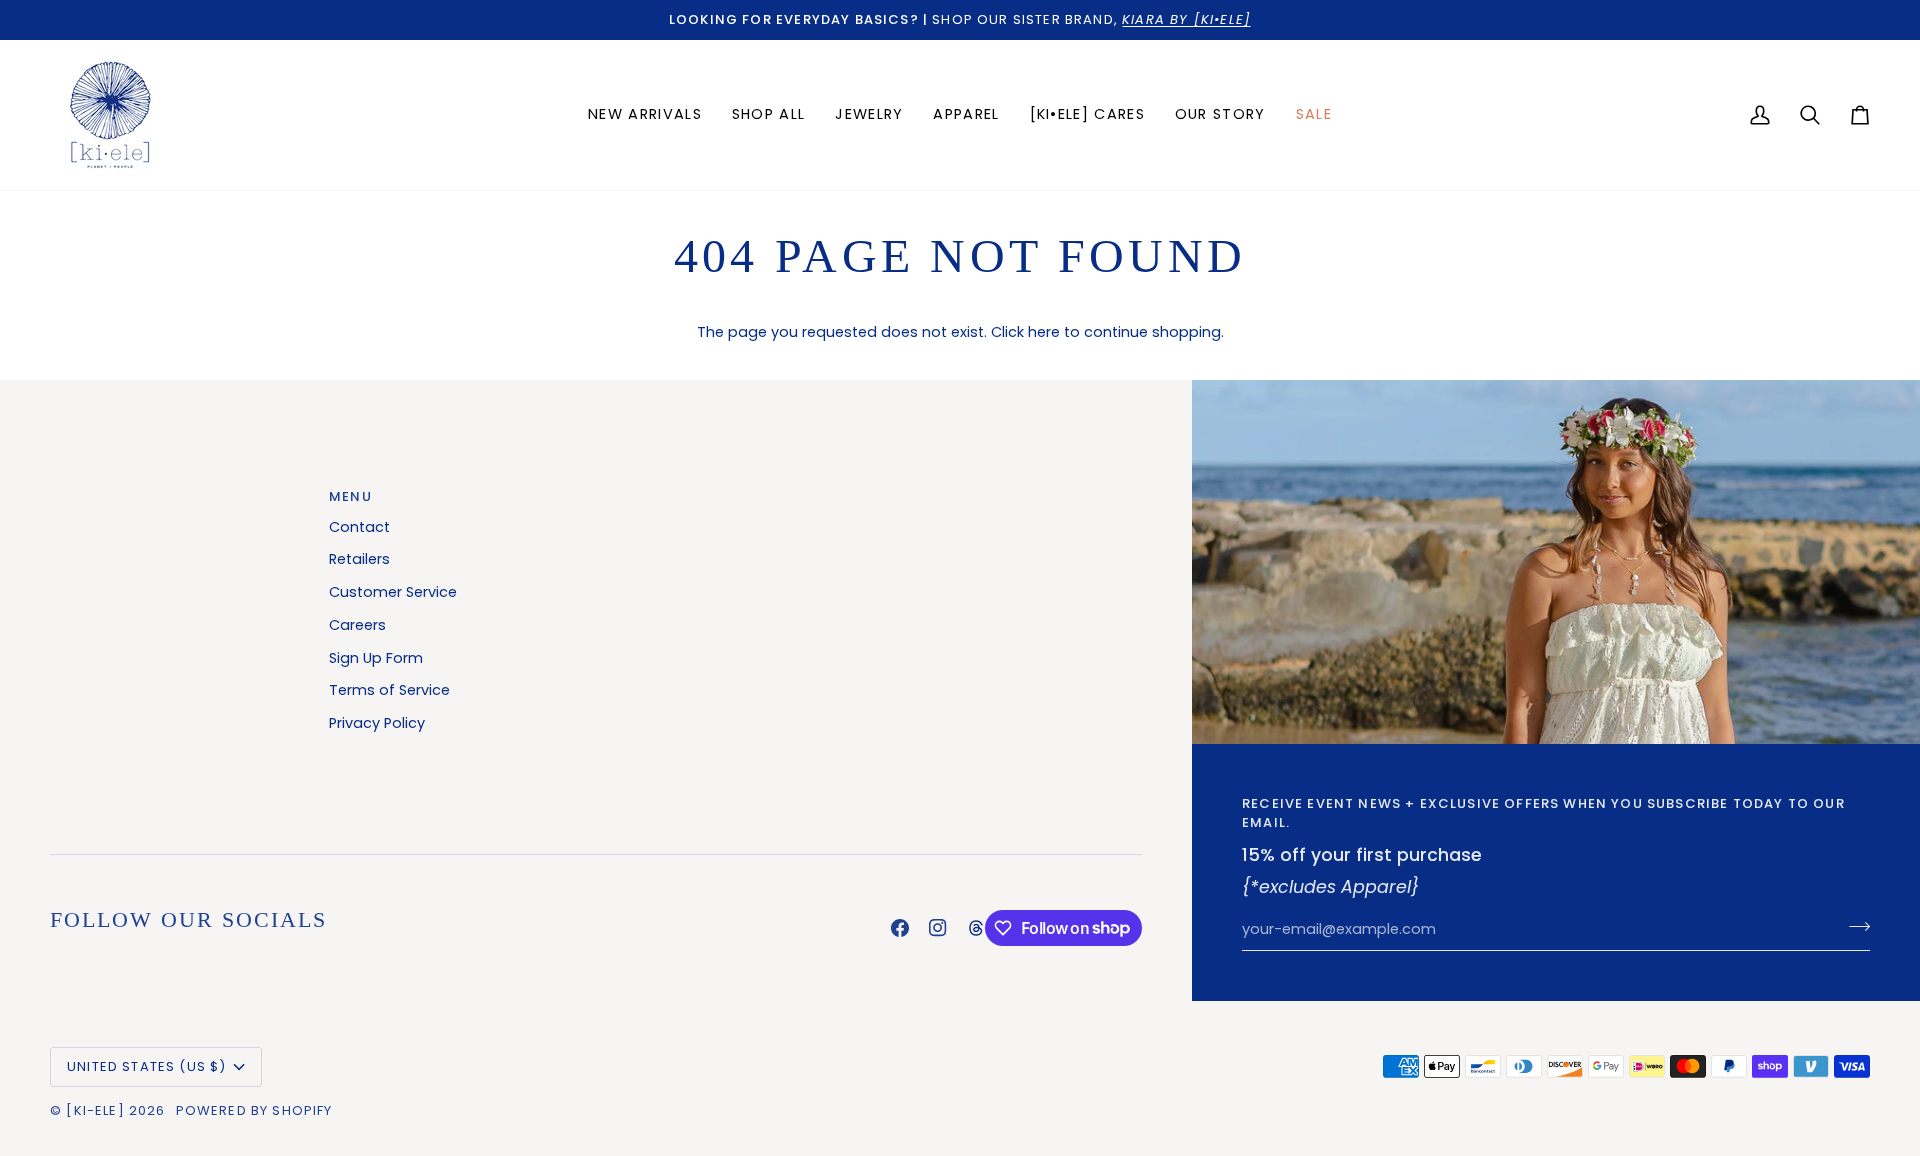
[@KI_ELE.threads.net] (976, 928)
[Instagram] (938, 928)
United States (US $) (146, 1066)
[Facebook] (900, 928)
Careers (357, 625)
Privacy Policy (377, 723)
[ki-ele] (95, 1110)
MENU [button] (350, 496)
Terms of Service (389, 690)
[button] (869, 115)
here (1044, 332)
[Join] (1853, 927)
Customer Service (393, 592)
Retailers (359, 559)
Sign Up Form (376, 658)
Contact (359, 527)
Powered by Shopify (254, 1110)
